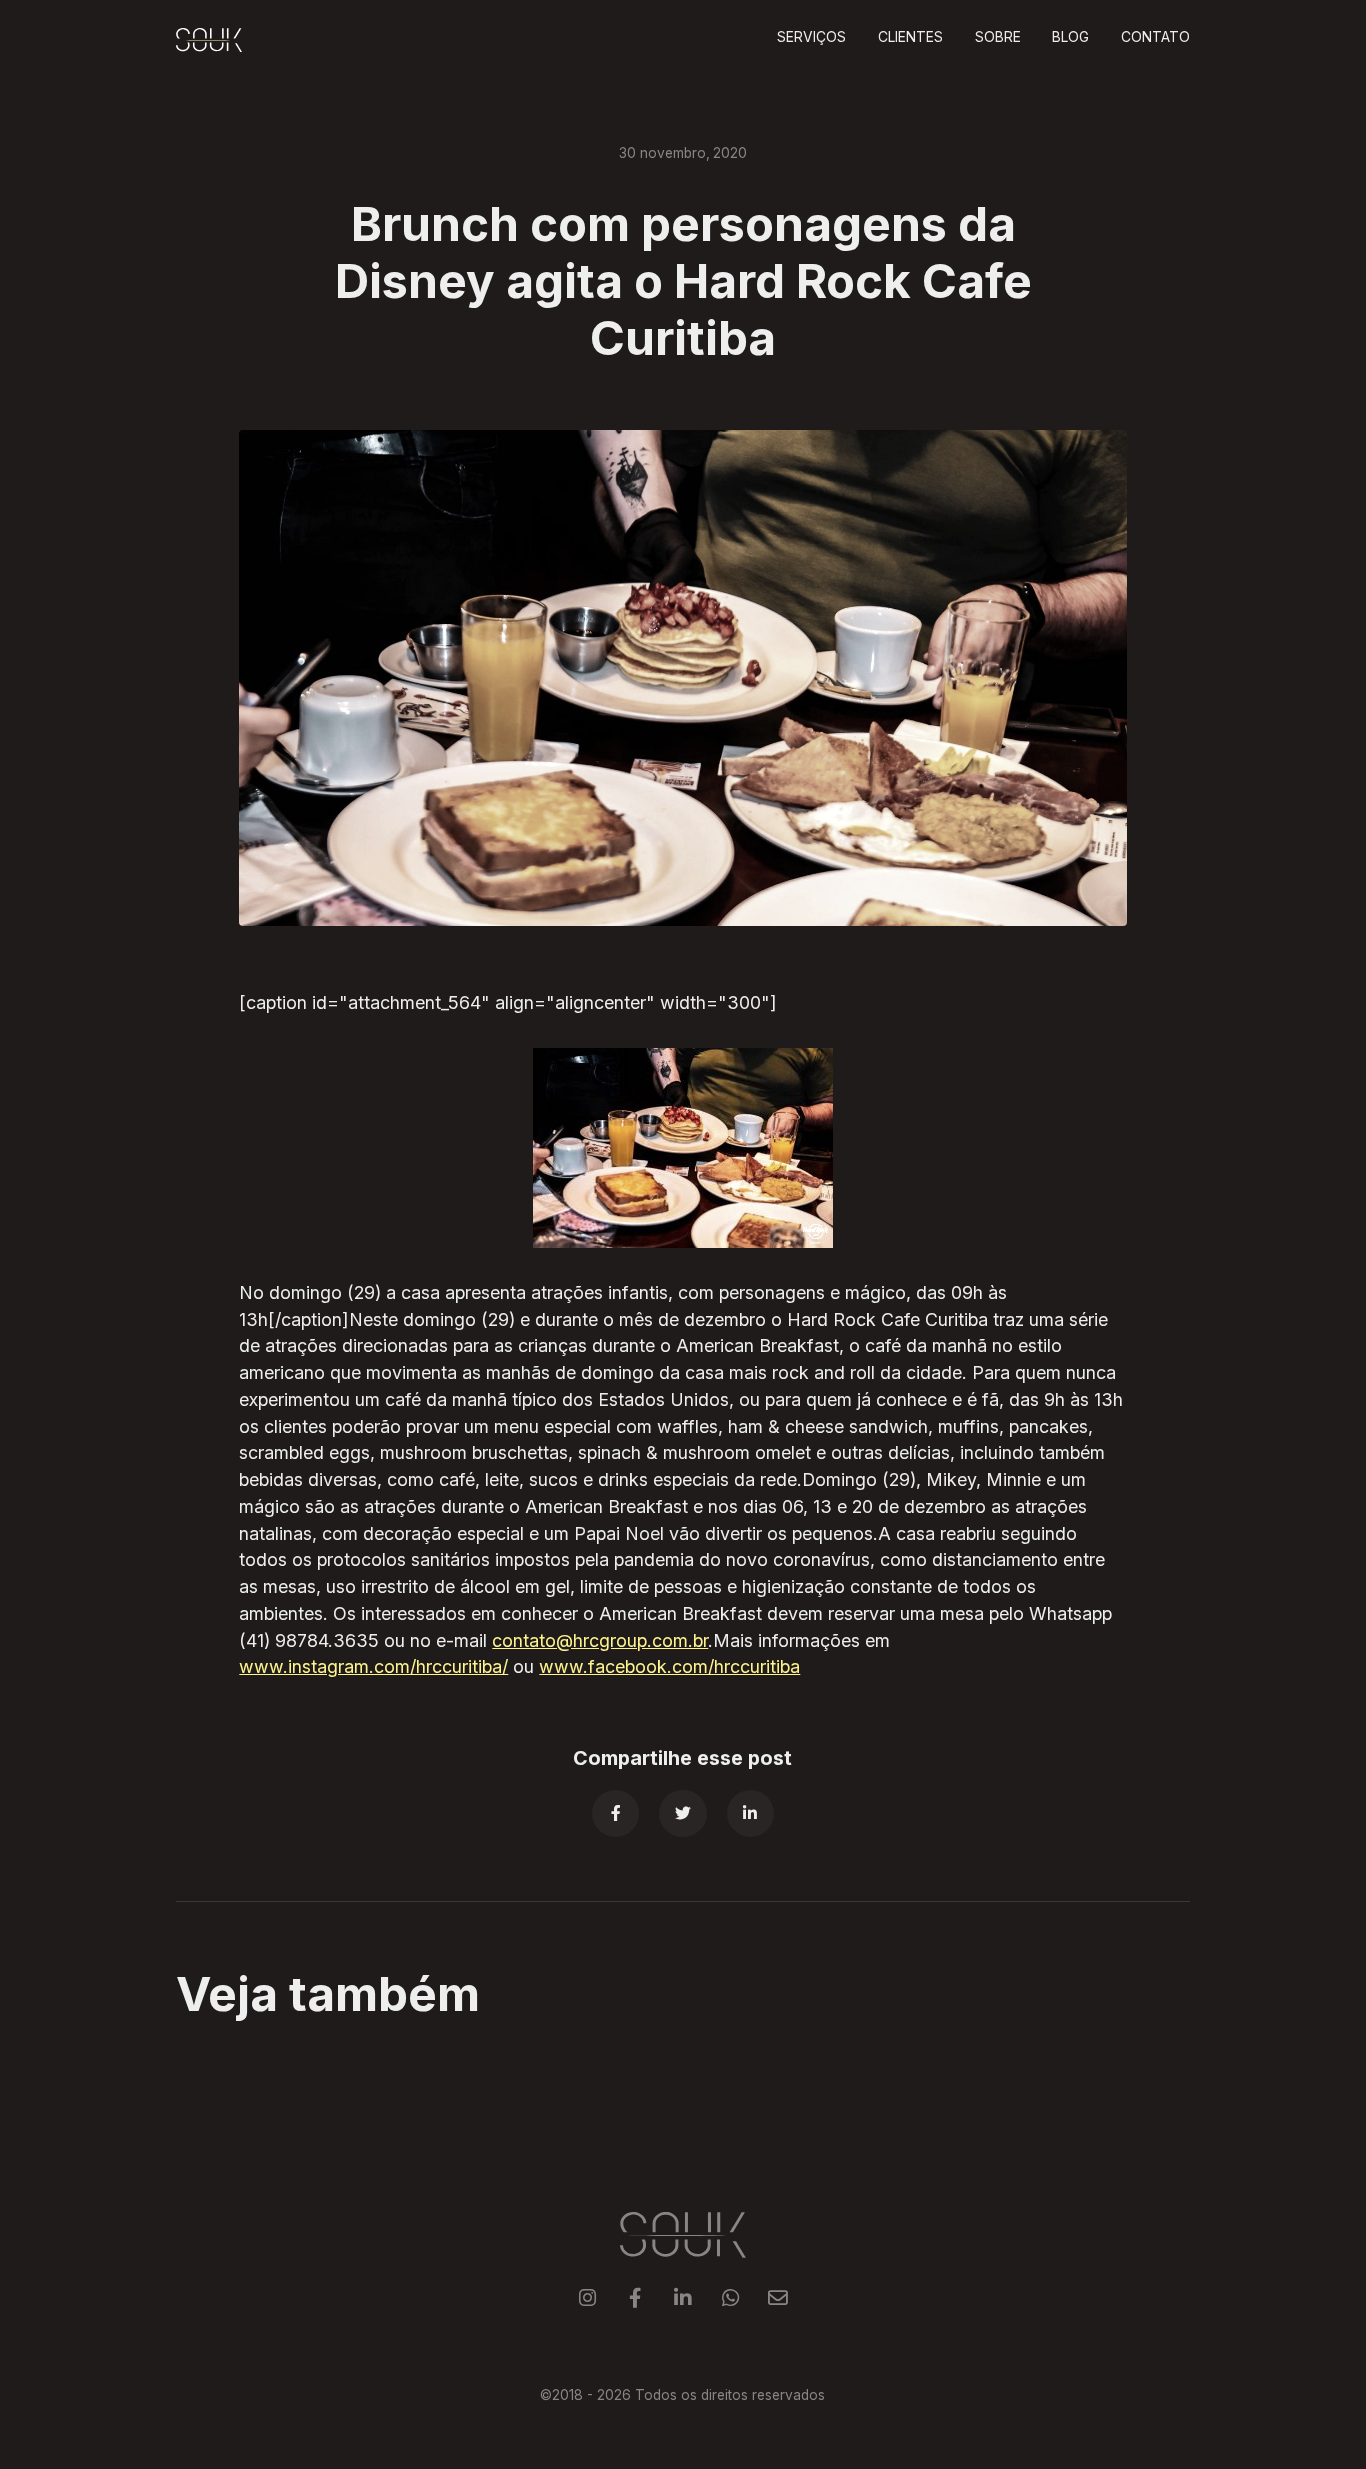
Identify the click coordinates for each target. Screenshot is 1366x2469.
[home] (209, 39)
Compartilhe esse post (682, 1758)
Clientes (910, 37)
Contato (1155, 37)
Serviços (811, 37)
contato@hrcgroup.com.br (600, 1640)
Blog (1070, 37)
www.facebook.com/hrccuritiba (669, 1666)
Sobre (998, 37)
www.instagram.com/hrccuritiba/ (373, 1666)
